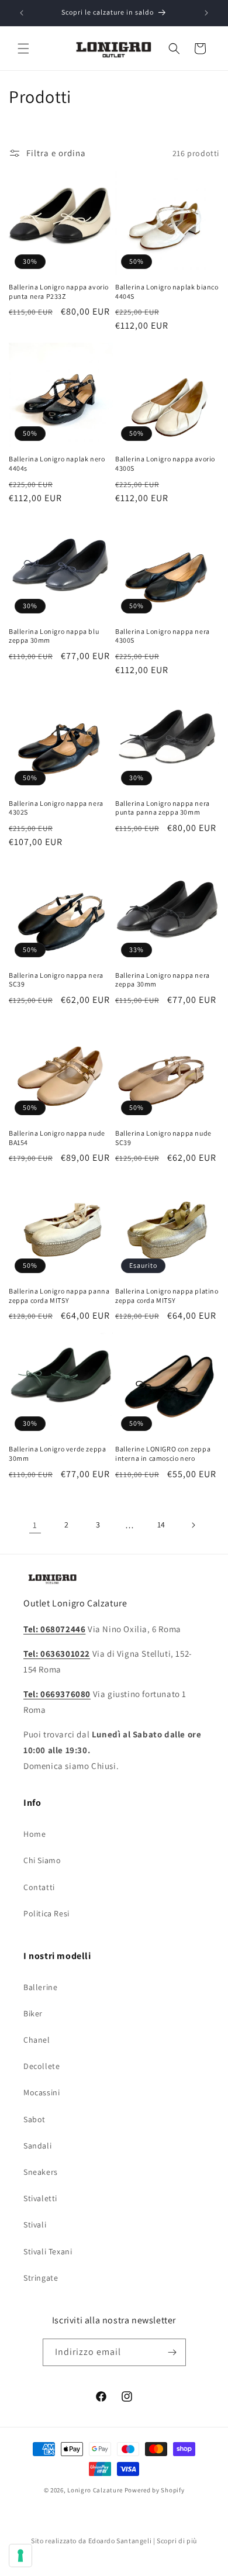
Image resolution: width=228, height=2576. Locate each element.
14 (161, 1525)
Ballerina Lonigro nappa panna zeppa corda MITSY (59, 1296)
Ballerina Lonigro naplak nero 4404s (57, 463)
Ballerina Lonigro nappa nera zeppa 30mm (163, 980)
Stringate (41, 2278)
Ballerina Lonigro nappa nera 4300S (163, 636)
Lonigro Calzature (95, 2490)
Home (34, 1834)
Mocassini (42, 2092)
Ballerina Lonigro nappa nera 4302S (56, 808)
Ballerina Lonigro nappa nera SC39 (56, 980)
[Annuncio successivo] (206, 13)
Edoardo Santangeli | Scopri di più (143, 2541)
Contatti (39, 1887)
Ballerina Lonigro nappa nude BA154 (57, 1138)
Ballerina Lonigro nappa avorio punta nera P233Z (59, 292)
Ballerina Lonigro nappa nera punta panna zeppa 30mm (163, 808)
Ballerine (40, 1987)
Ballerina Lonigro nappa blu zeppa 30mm (54, 636)
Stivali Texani (48, 2251)
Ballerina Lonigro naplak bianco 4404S (167, 292)
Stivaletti (40, 2198)
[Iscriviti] (172, 2352)
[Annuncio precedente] (22, 13)
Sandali (37, 2146)
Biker (33, 2013)
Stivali (35, 2225)
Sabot (34, 2119)
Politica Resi (46, 1913)
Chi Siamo (42, 1860)
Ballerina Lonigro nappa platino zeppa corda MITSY (167, 1296)
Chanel (37, 2040)
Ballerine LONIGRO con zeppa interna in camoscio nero (163, 1453)
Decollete (42, 2066)
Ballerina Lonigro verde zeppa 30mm (57, 1453)
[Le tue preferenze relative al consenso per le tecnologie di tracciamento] (20, 2556)
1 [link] (35, 1525)
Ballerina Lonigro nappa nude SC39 (163, 1138)
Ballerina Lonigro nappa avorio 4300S (165, 463)
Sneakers (41, 2172)
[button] (23, 49)
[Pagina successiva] (193, 1525)
